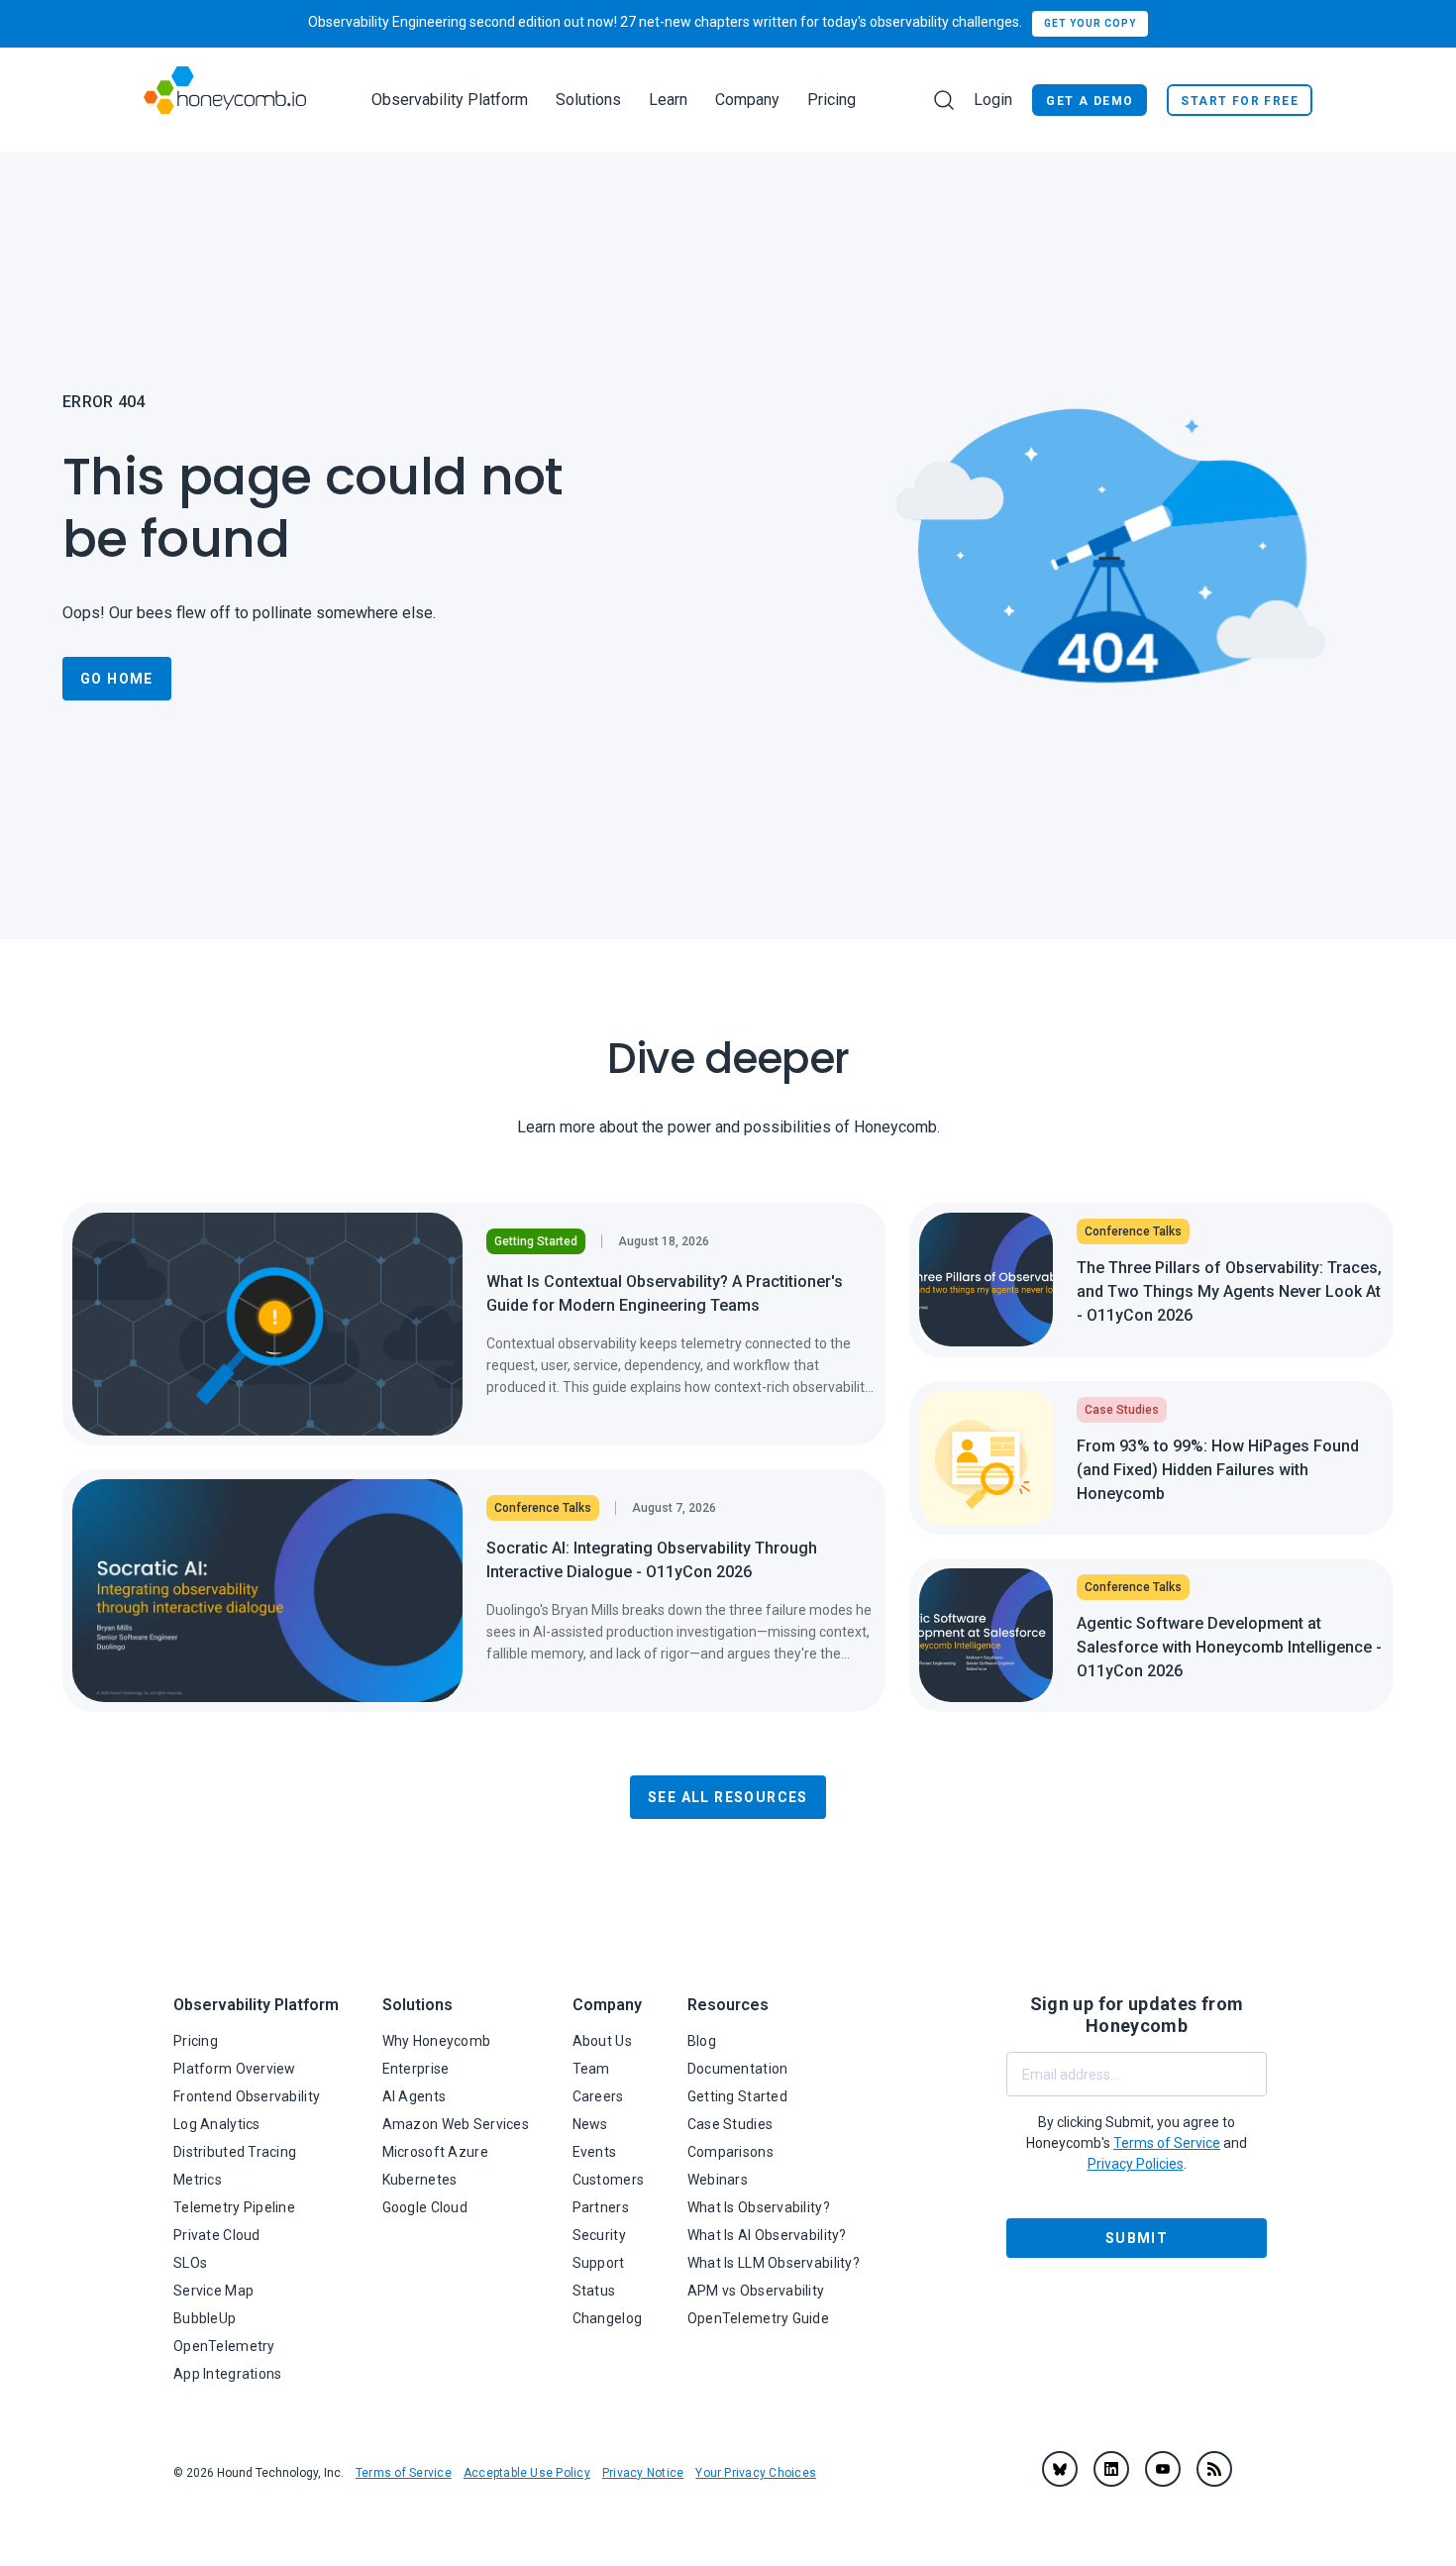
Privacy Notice (643, 2473)
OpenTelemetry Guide (758, 2318)
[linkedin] (1111, 2469)
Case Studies (730, 2124)
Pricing (832, 100)
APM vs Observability (756, 2291)
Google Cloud (425, 2207)
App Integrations (227, 2374)
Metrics (198, 2180)
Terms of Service (404, 2473)
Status (594, 2291)
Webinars (718, 2180)
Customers (609, 2180)
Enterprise (416, 2069)
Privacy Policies (1136, 2164)
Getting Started (737, 2096)
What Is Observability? (759, 2207)
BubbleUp (205, 2318)
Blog (702, 2041)
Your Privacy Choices (756, 2473)
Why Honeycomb (437, 2041)
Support (599, 2263)
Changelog (608, 2318)
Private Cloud (217, 2235)
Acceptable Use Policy (527, 2473)
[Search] (944, 100)
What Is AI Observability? (767, 2235)
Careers (598, 2096)
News (590, 2124)
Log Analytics (217, 2124)
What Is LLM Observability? (774, 2263)
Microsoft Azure (435, 2152)
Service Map (213, 2291)
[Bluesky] (1060, 2469)
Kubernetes (420, 2180)
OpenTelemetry (224, 2346)
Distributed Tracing (235, 2152)
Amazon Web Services (456, 2124)
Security (599, 2235)
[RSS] (1214, 2469)
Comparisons (730, 2152)
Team (591, 2069)
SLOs (190, 2263)
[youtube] (1163, 2469)
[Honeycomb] (225, 100)
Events (595, 2152)
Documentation (738, 2069)
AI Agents (415, 2096)
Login (993, 100)
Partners (601, 2207)
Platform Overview (235, 2069)
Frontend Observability (247, 2096)
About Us (602, 2041)
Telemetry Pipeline (234, 2207)
